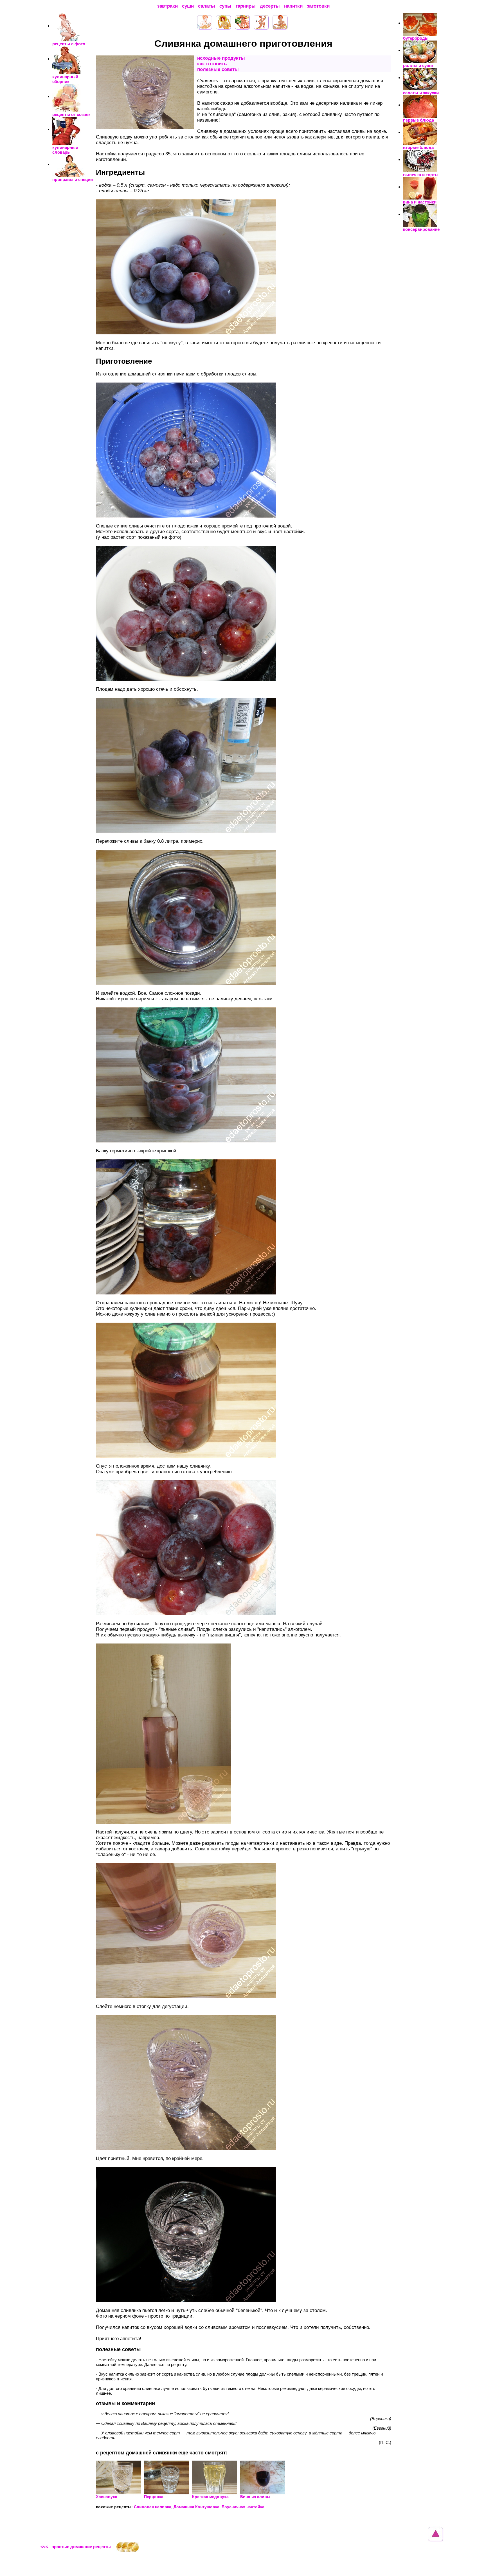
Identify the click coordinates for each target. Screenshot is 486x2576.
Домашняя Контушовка (196, 2507)
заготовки (318, 6)
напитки (293, 6)
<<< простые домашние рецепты (76, 2547)
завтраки (167, 6)
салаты (207, 6)
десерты (270, 6)
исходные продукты (221, 58)
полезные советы (218, 69)
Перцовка (154, 2497)
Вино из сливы (255, 2497)
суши (188, 6)
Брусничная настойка (243, 2507)
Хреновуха (107, 2497)
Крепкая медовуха (210, 2497)
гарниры (246, 6)
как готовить (212, 64)
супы (225, 6)
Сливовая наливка (153, 2507)
